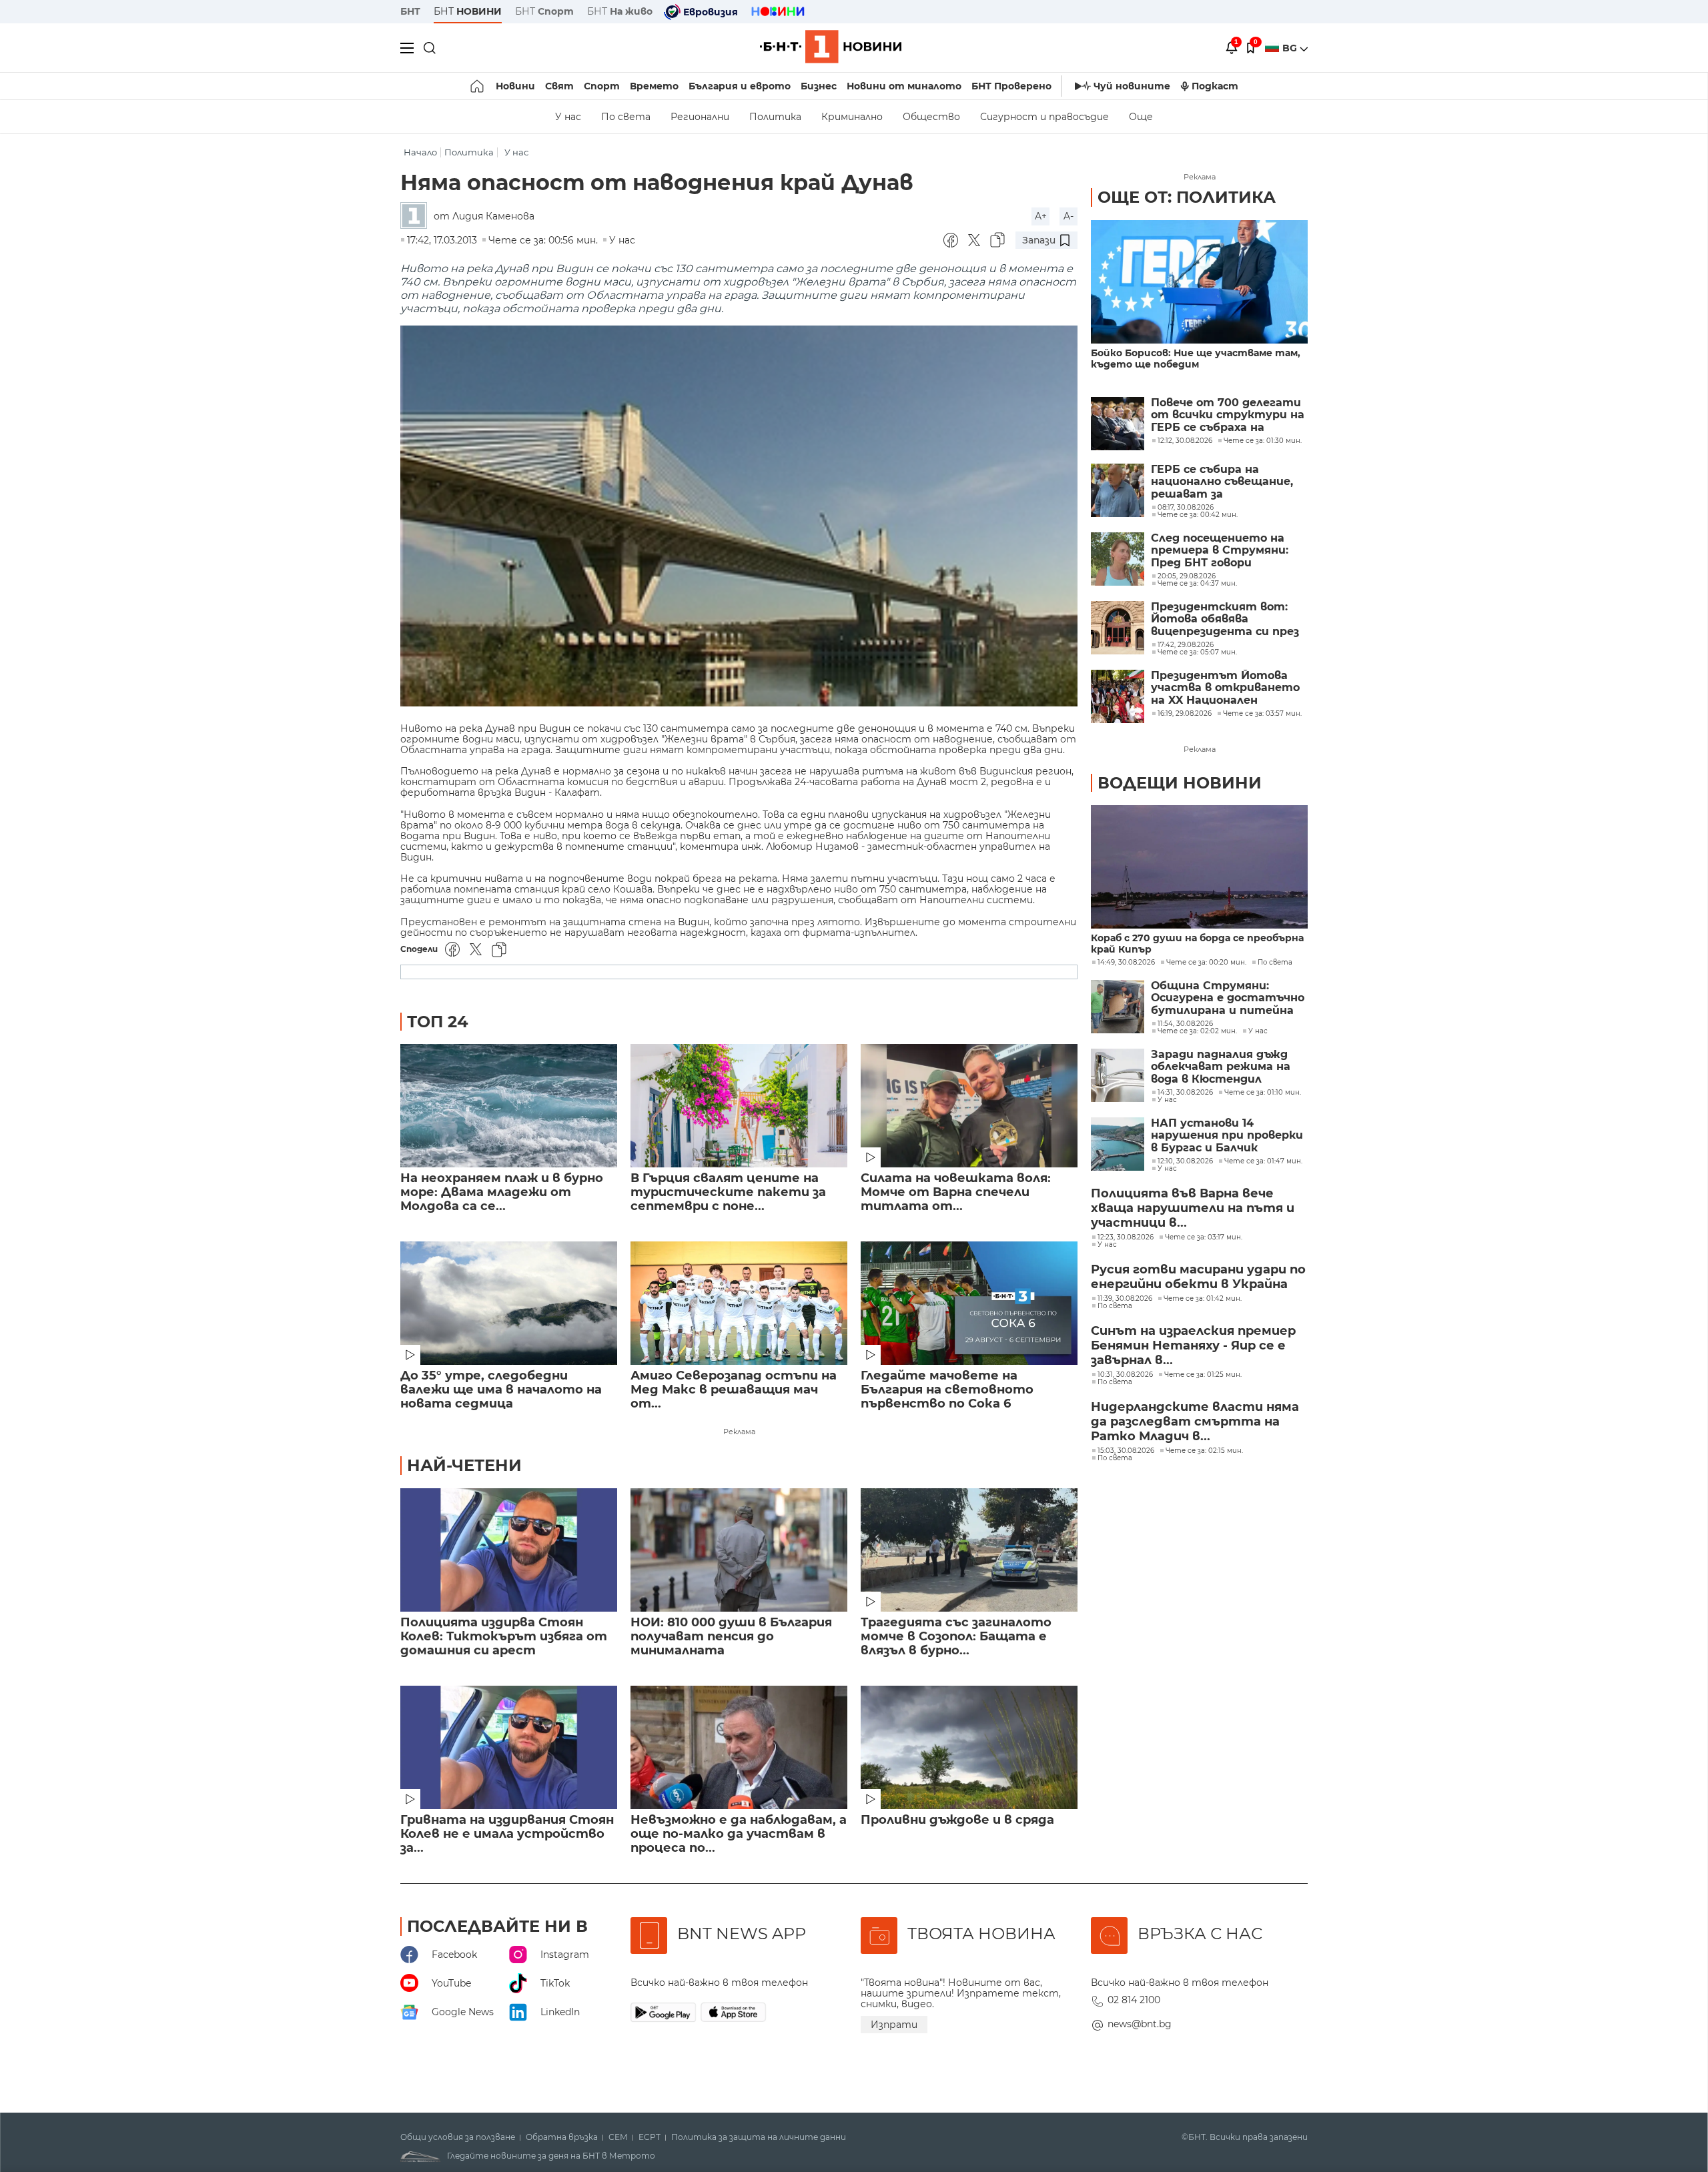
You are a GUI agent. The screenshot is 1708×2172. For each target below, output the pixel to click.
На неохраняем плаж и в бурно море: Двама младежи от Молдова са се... (502, 1192)
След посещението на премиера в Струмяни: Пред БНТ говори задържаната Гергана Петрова (1220, 551)
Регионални (700, 117)
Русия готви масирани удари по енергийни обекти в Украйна (1198, 1277)
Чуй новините (1132, 86)
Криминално (852, 117)
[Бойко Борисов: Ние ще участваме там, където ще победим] (1199, 282)
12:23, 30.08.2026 (1126, 1237)
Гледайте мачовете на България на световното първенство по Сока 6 (947, 1390)
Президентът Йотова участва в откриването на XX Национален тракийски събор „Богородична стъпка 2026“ (1225, 688)
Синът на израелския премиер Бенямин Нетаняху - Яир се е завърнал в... (1193, 1345)
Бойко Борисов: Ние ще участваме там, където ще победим (1196, 359)
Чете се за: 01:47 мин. (1263, 1161)
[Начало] (478, 86)
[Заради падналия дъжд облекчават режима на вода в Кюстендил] (1118, 1075)
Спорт (602, 86)
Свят (559, 86)
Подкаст (1215, 86)
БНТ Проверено (1011, 86)
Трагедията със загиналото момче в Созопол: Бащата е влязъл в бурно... (956, 1637)
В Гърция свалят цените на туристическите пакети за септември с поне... (728, 1192)
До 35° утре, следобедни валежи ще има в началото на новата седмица (501, 1390)
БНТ (410, 11)
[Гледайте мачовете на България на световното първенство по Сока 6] (969, 1303)
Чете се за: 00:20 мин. (1206, 963)
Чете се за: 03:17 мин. (1204, 1237)
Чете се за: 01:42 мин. (1203, 1299)
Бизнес (819, 86)
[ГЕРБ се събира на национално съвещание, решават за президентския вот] (1118, 490)
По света (626, 117)
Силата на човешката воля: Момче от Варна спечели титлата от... (956, 1192)
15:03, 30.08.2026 (1126, 1451)
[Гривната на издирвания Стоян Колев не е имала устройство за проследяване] (509, 1747)
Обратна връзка (562, 2137)
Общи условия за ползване (458, 2137)
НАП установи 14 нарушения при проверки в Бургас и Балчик (1227, 1136)
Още (1141, 117)
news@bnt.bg (1140, 2024)
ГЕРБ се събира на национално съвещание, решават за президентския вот (1222, 482)
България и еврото (740, 86)
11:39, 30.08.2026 (1125, 1299)
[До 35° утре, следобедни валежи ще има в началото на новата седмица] (509, 1303)
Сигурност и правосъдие (1044, 117)
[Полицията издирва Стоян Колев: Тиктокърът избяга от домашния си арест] (509, 1550)
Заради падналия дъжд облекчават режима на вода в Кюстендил (1221, 1067)
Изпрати (894, 2025)
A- (1069, 216)
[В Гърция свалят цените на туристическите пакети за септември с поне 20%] (739, 1106)
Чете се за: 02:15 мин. (1204, 1451)
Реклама (739, 1432)
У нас (568, 117)
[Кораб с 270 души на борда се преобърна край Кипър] (1199, 867)
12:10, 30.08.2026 (1185, 1161)
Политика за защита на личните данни (759, 2137)
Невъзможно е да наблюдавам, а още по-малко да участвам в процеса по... (739, 1834)
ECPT (650, 2137)
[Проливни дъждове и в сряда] (969, 1747)
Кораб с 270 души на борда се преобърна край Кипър (1197, 944)
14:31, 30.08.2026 (1185, 1093)
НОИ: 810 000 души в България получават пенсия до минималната (731, 1637)
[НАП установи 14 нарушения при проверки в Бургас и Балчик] (1118, 1144)
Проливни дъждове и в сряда (957, 1820)
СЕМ (618, 2137)
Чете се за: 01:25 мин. (1203, 1375)
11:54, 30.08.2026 (1185, 1024)
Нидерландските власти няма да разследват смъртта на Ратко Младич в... (1195, 1422)
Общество (931, 117)
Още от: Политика (1187, 197)
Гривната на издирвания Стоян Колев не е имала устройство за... (507, 1834)
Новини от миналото (904, 86)
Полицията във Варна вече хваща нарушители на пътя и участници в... (1193, 1208)
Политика (775, 117)
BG (1291, 48)
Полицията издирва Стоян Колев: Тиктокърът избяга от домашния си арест (504, 1637)
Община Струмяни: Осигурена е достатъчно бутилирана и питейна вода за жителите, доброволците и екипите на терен (1229, 998)
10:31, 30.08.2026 (1125, 1375)
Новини (515, 86)
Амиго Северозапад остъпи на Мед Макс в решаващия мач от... (734, 1390)
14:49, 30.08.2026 (1126, 963)
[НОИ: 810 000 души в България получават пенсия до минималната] (739, 1550)
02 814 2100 (1134, 2000)
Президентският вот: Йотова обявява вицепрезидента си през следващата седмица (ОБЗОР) (1225, 619)
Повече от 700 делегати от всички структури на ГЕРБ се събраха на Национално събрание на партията (1228, 415)
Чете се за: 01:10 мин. (1263, 1093)
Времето (654, 86)
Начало (420, 152)
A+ (1041, 216)
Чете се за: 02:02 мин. (1197, 1031)
